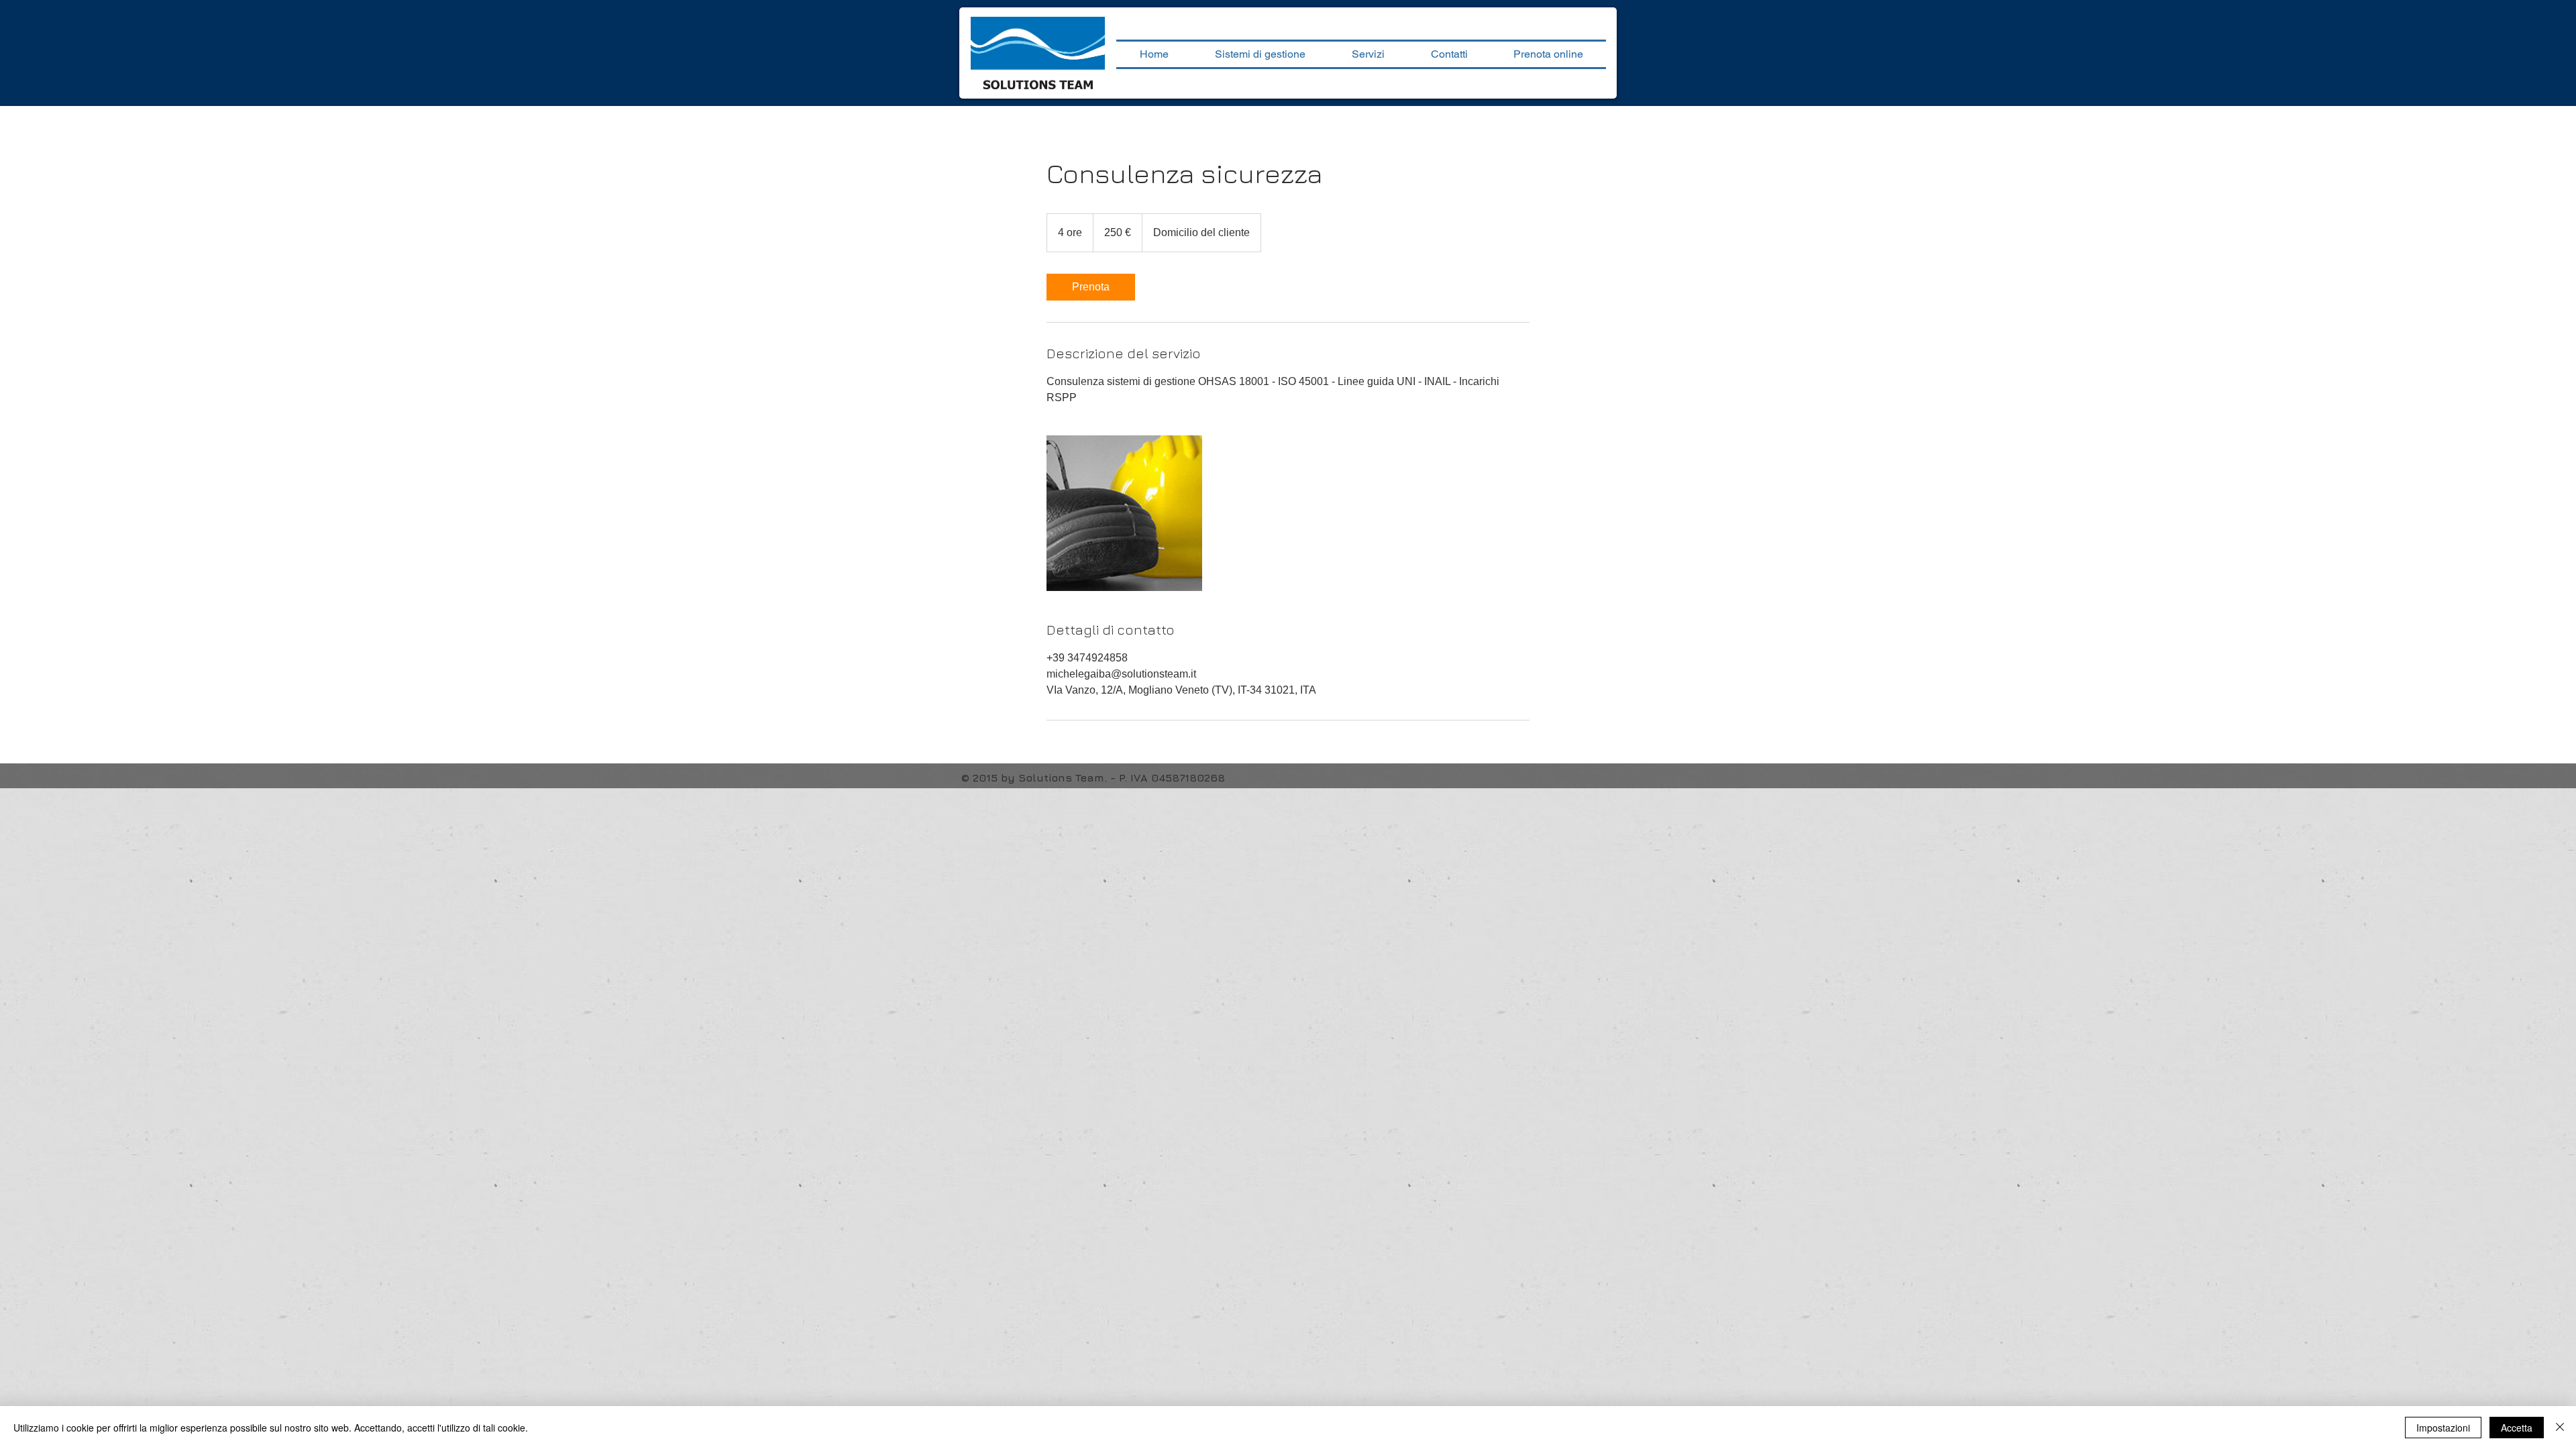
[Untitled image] (1124, 513)
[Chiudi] (2560, 1428)
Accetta (2517, 1428)
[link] (1091, 287)
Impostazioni (2443, 1428)
